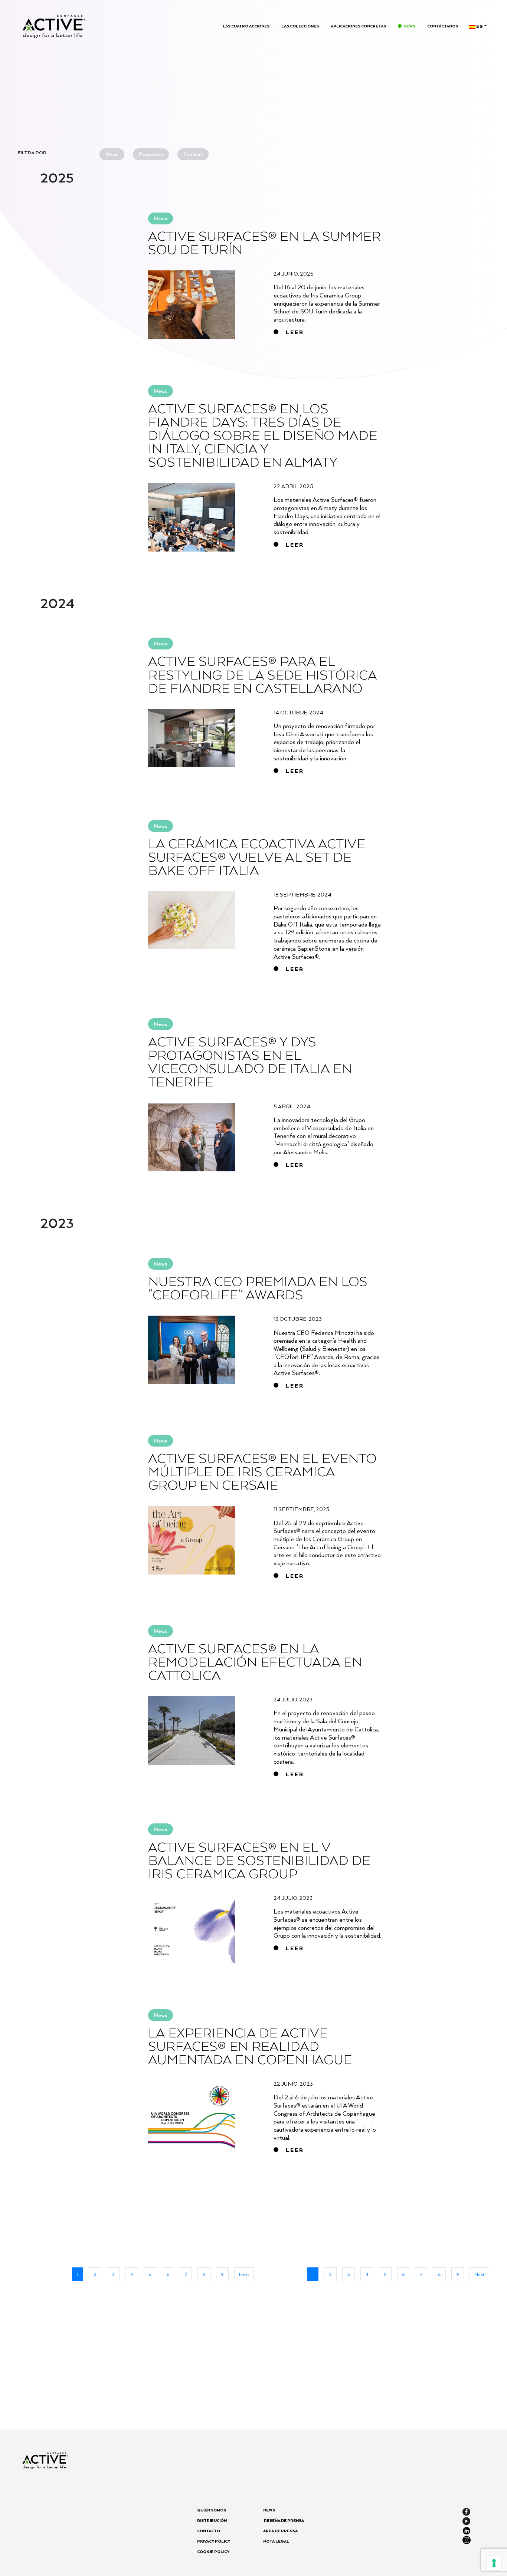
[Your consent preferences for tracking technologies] (494, 2563)
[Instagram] (467, 2539)
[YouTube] (466, 2520)
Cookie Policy (213, 2552)
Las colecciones (300, 26)
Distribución (212, 2520)
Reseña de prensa (284, 2520)
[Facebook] (466, 2511)
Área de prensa (280, 2531)
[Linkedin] (467, 2530)
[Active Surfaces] (54, 26)
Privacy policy (214, 2541)
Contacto (209, 2531)
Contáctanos (443, 26)
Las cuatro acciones (246, 26)
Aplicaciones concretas (358, 26)
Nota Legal (276, 2541)
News (409, 26)
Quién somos (212, 2510)
